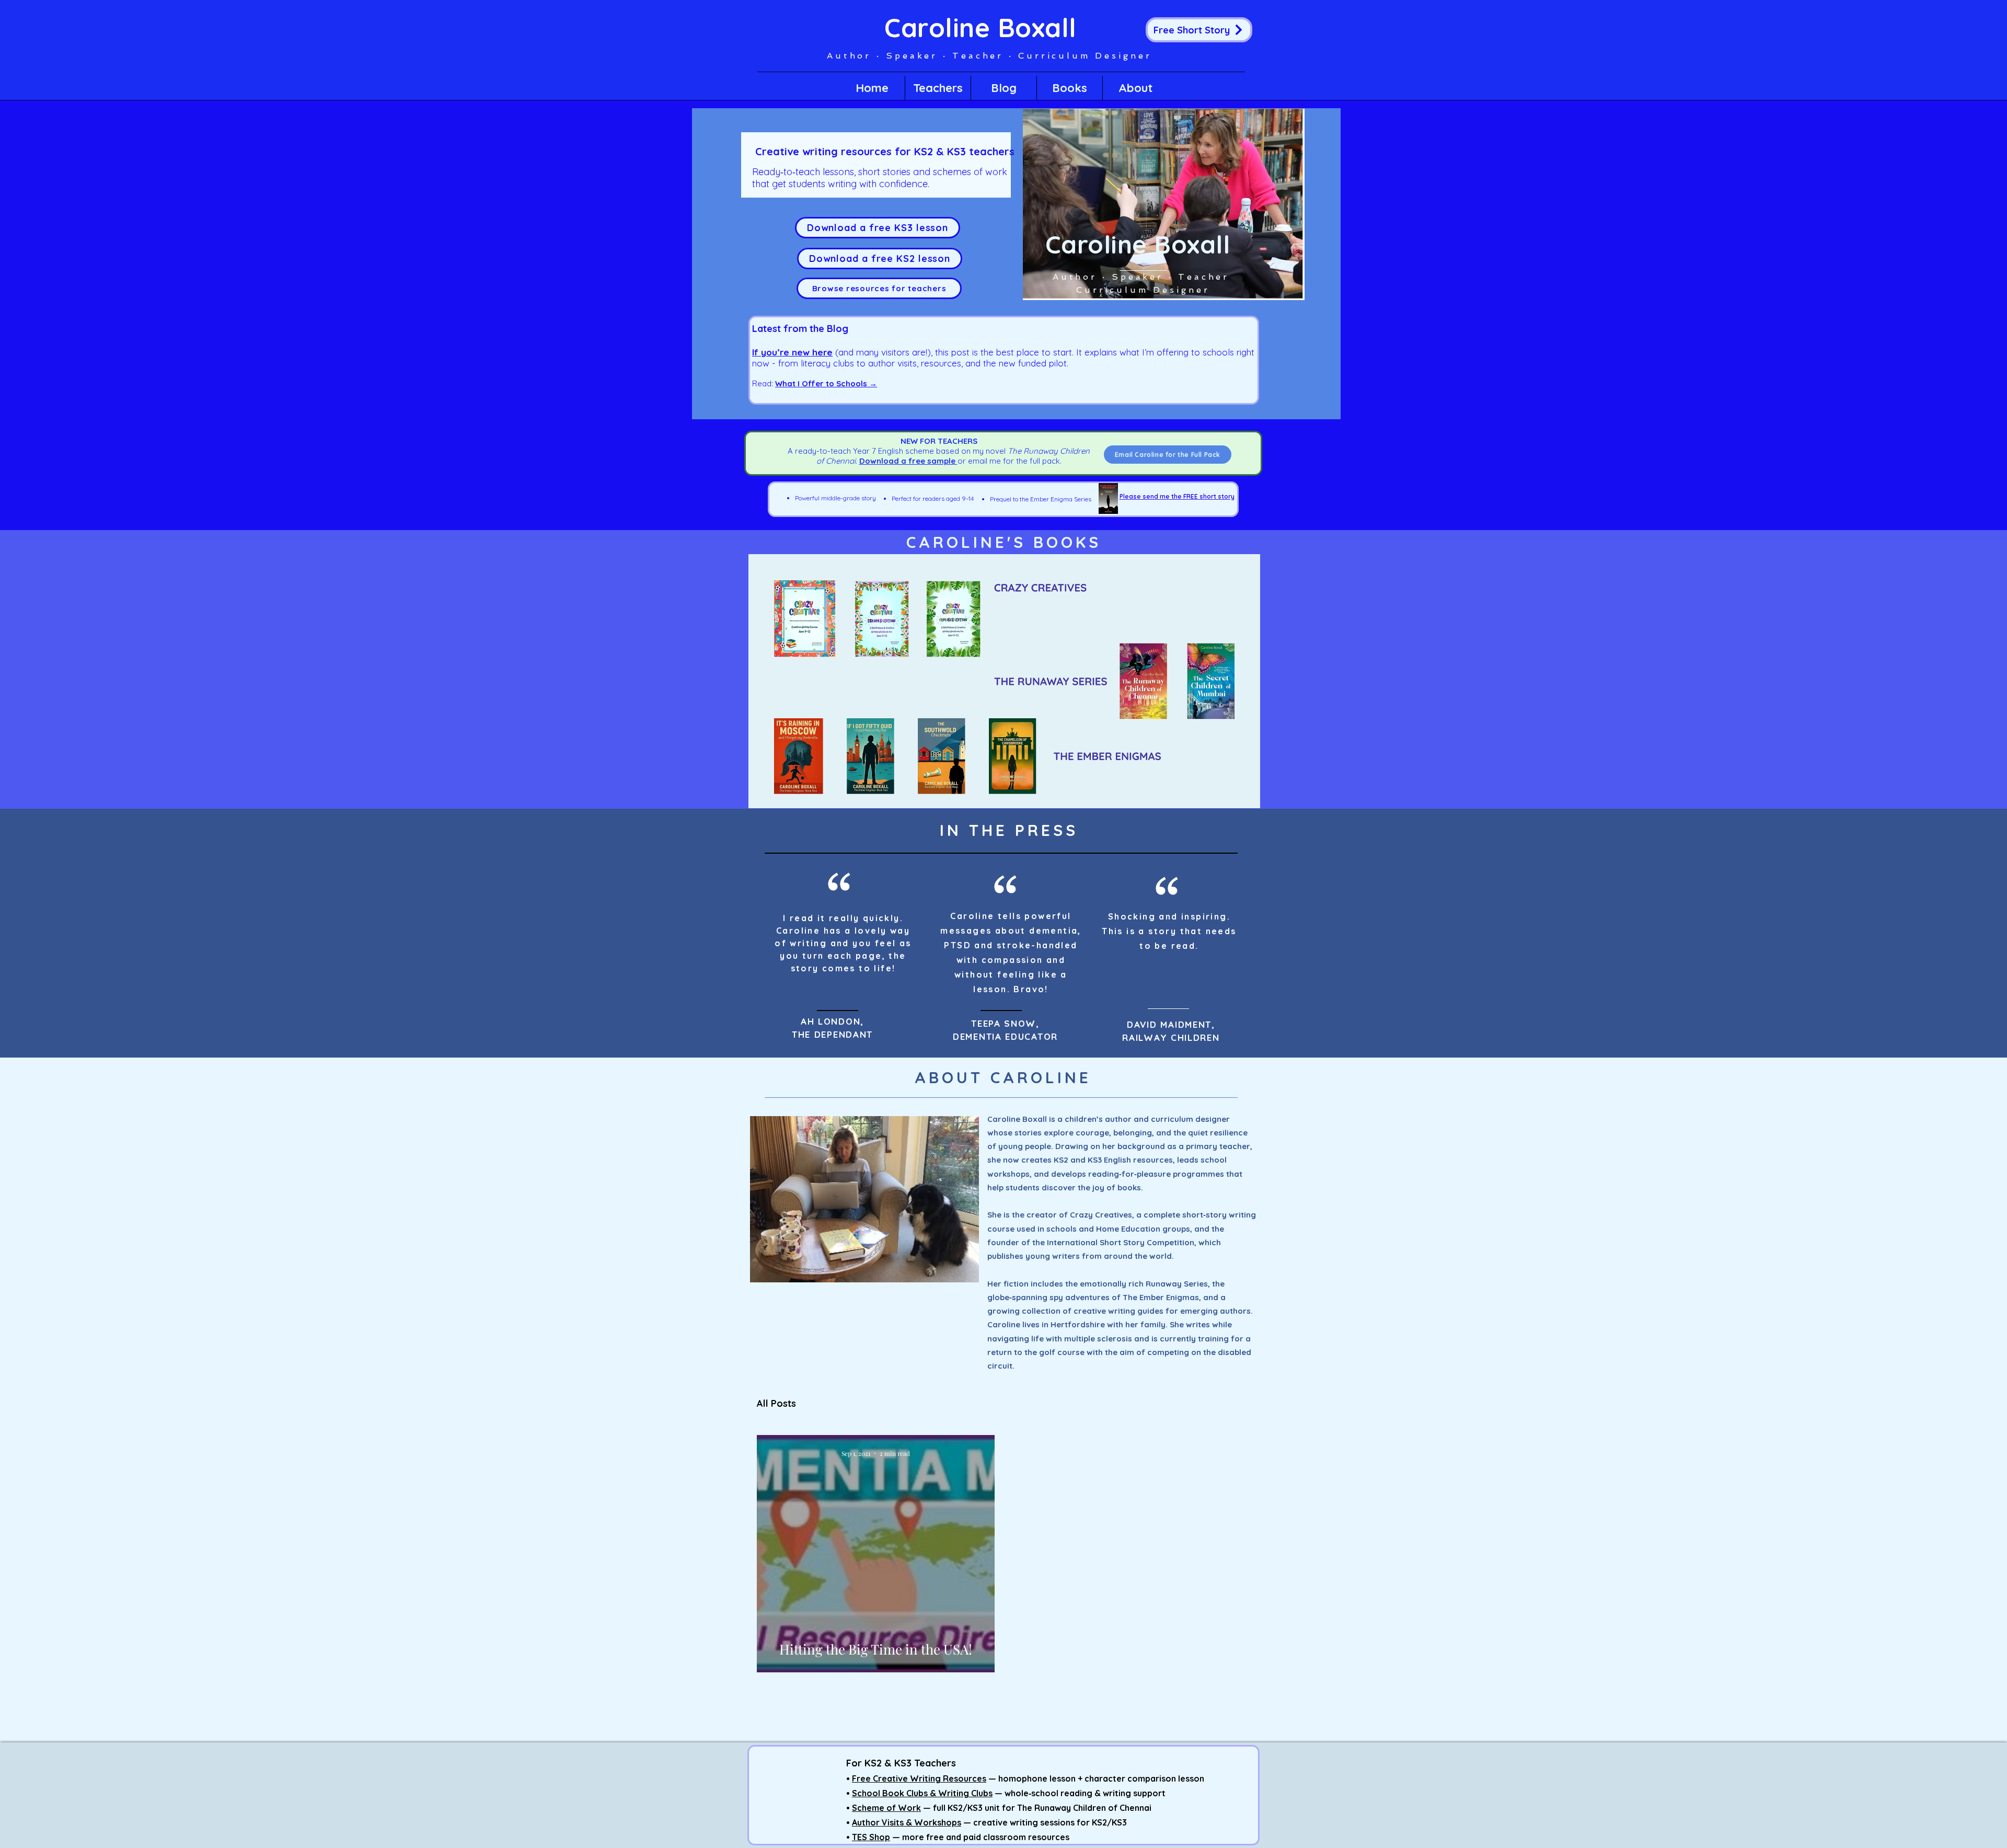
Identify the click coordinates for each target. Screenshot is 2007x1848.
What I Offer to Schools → (826, 383)
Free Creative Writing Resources (919, 1778)
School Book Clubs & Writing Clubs (922, 1793)
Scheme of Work (886, 1808)
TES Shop (871, 1837)
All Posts (776, 1404)
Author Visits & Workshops (907, 1822)
